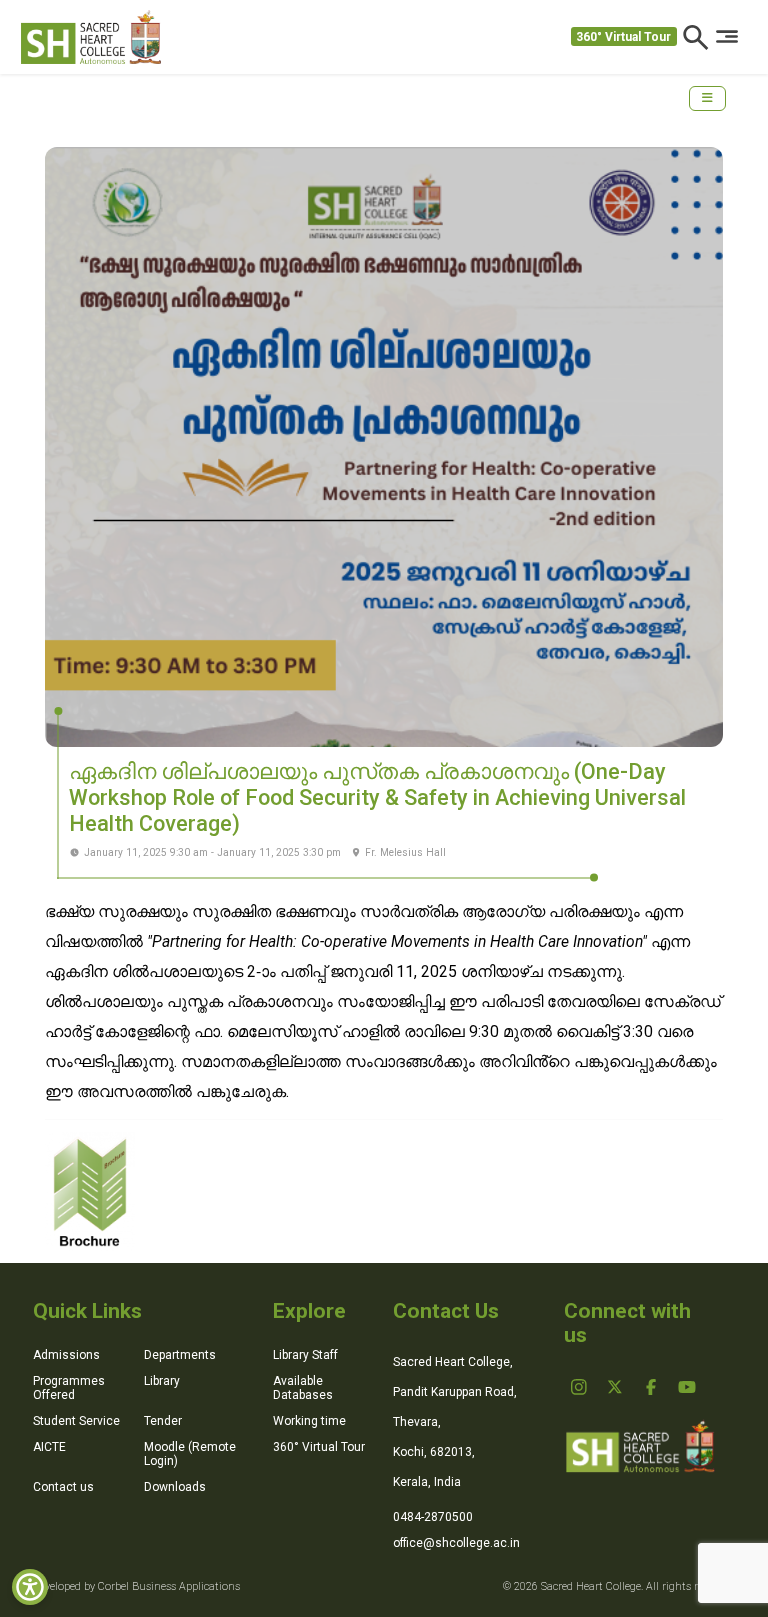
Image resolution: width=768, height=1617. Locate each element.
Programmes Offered (69, 1388)
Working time (309, 1421)
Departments (180, 1355)
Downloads (175, 1487)
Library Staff (305, 1355)
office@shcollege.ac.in (456, 1543)
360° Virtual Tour (623, 37)
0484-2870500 (433, 1517)
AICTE (49, 1447)
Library (162, 1381)
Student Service (76, 1421)
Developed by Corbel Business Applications (136, 1586)
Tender (163, 1421)
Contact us (63, 1487)
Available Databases (303, 1388)
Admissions (66, 1355)
